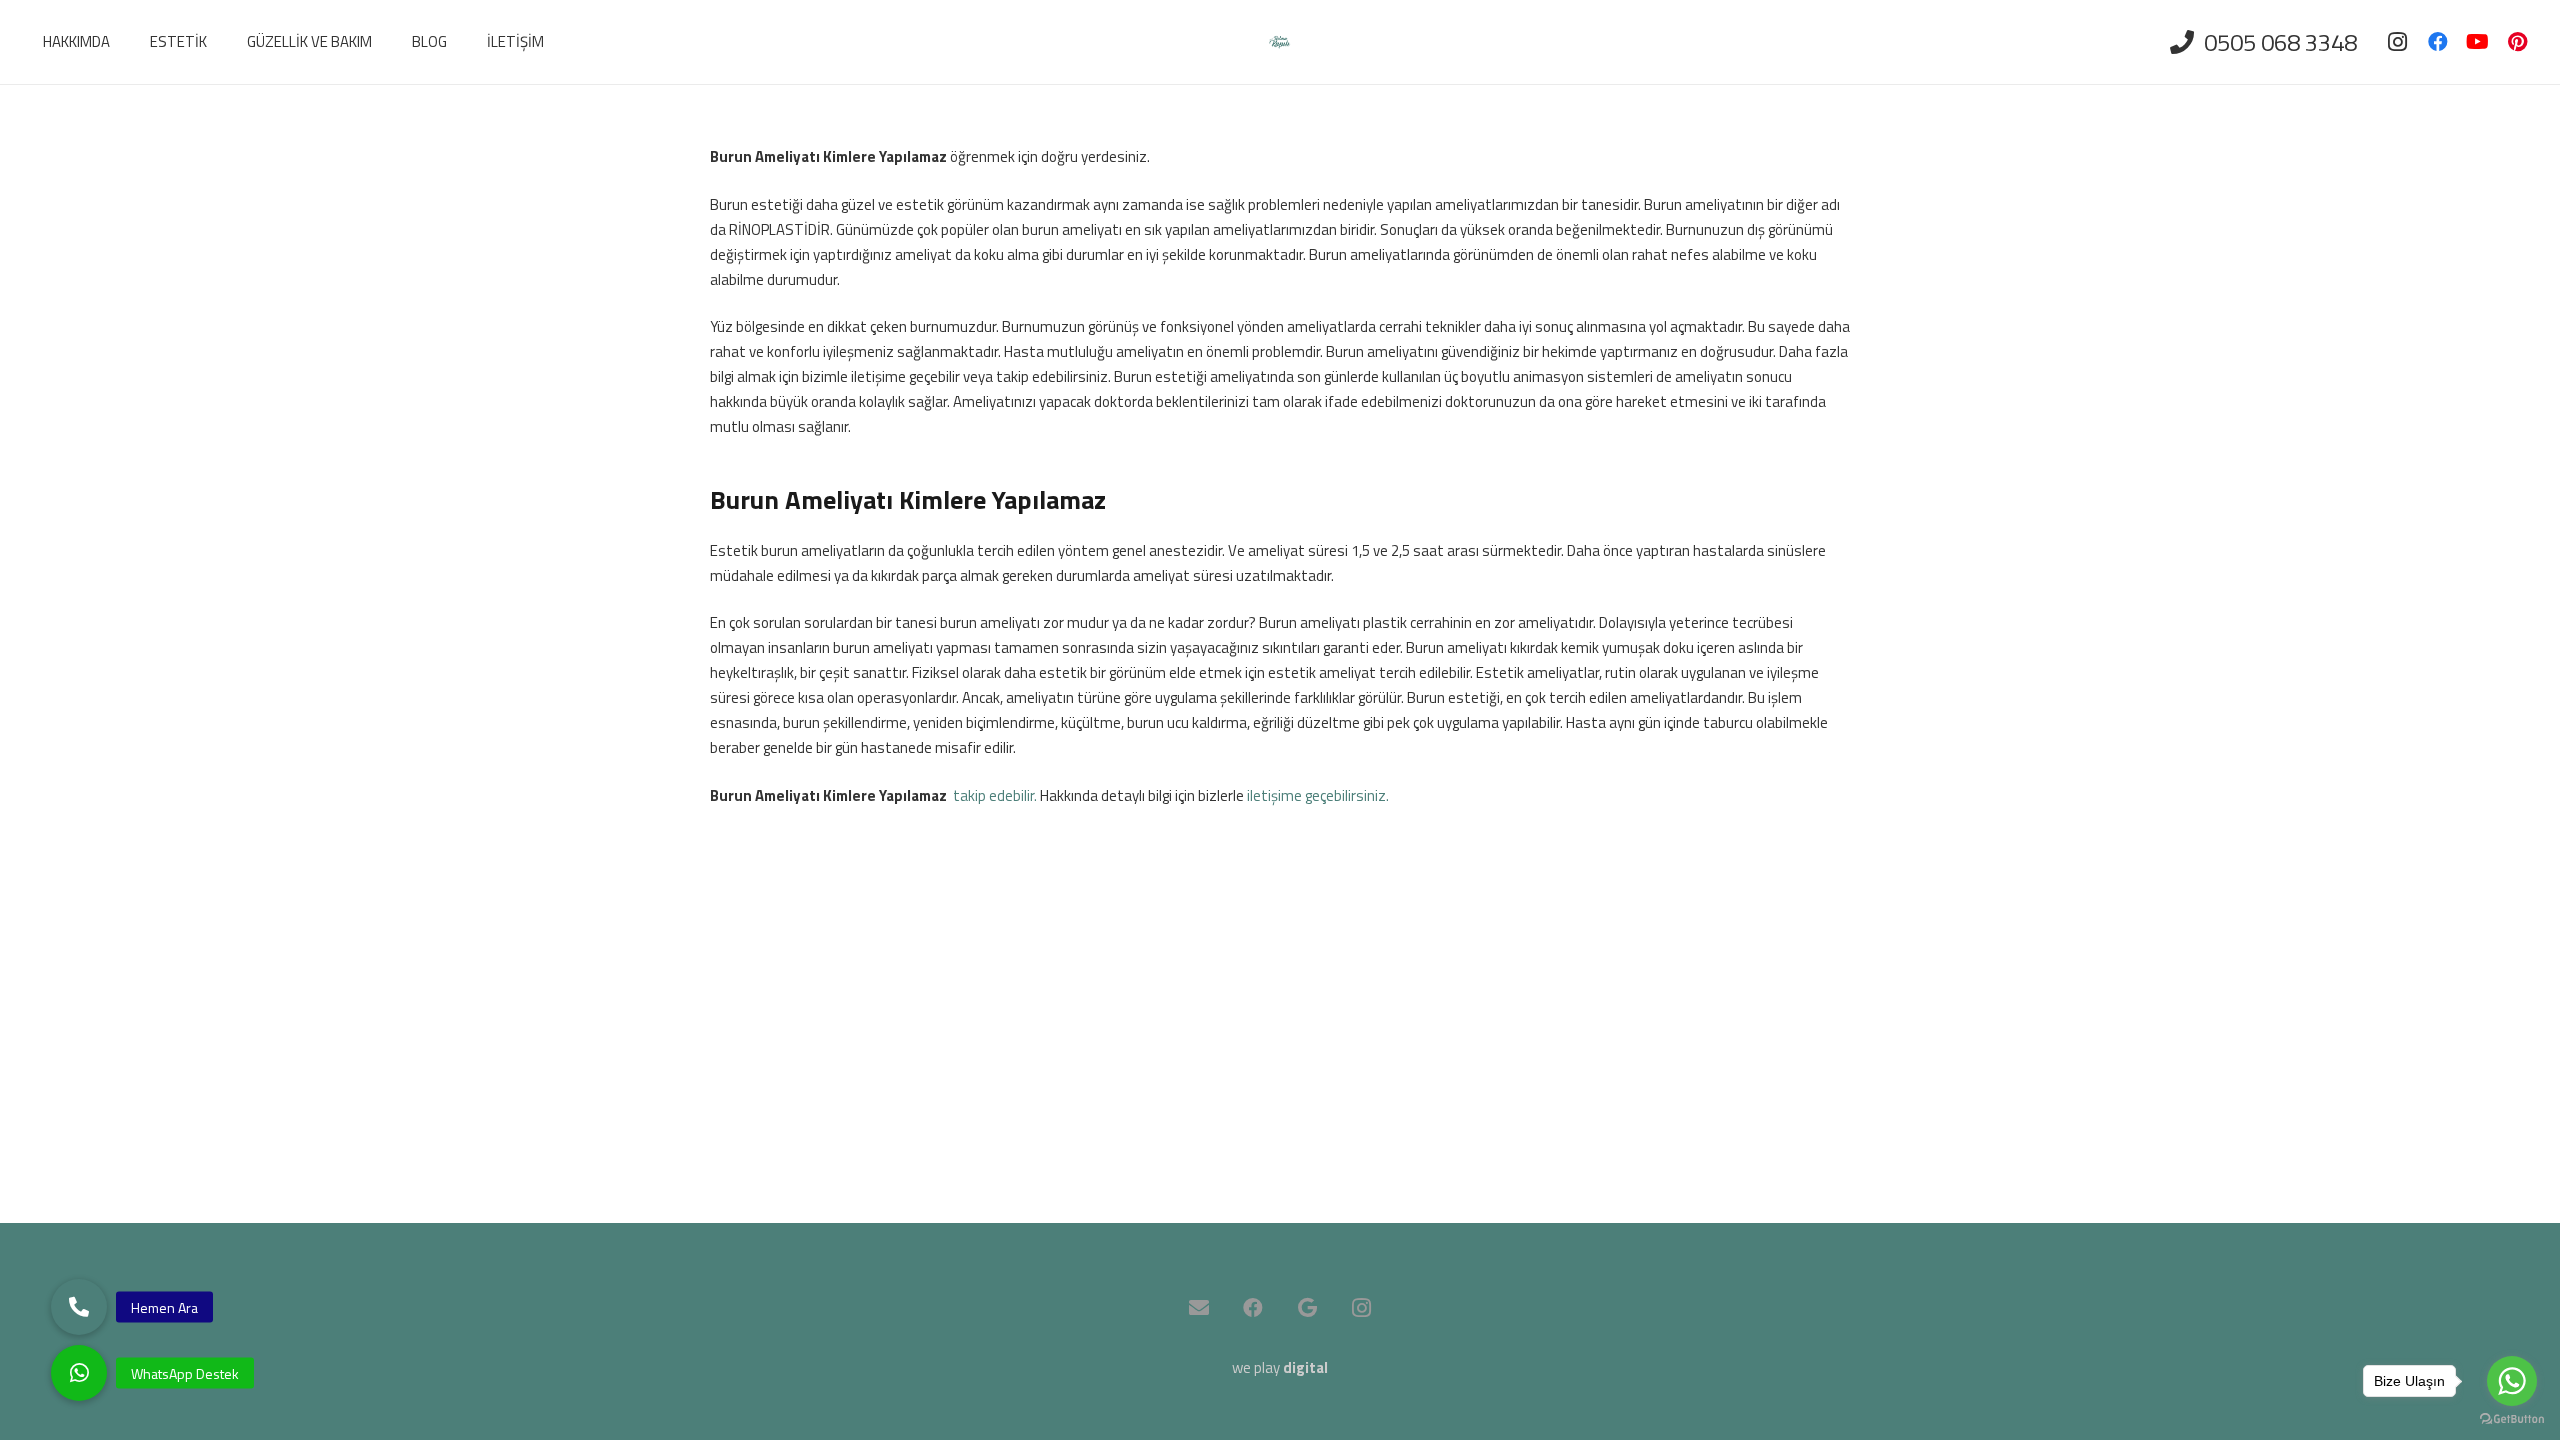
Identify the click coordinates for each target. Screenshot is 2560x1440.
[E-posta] (1199, 1308)
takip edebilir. (995, 795)
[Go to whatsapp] (2512, 1381)
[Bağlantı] (1279, 42)
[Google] (1307, 1308)
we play (1280, 1367)
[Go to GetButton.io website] (2512, 1419)
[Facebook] (2438, 42)
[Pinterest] (2518, 42)
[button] (79, 1373)
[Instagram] (2398, 42)
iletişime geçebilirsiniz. (1318, 795)
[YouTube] (2478, 42)
